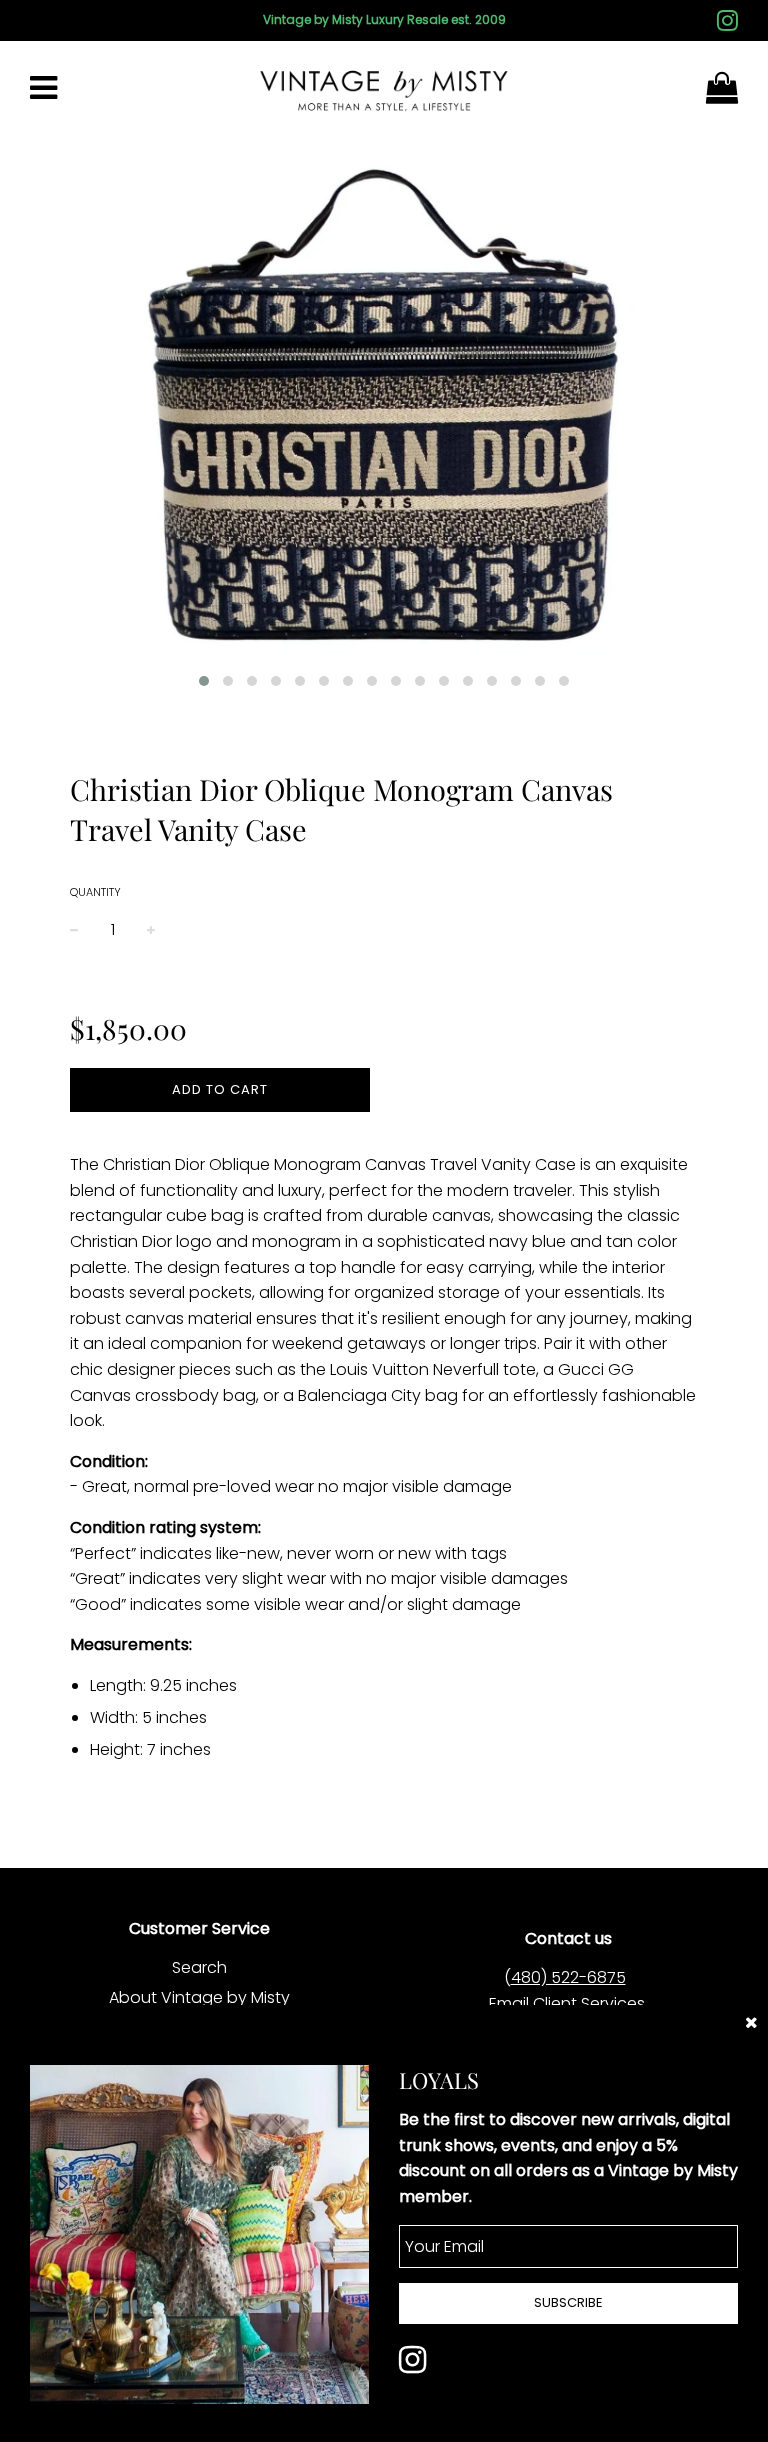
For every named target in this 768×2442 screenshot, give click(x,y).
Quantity (95, 892)
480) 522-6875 (568, 1977)
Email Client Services (567, 2003)
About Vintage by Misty (199, 1997)
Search (199, 1967)
